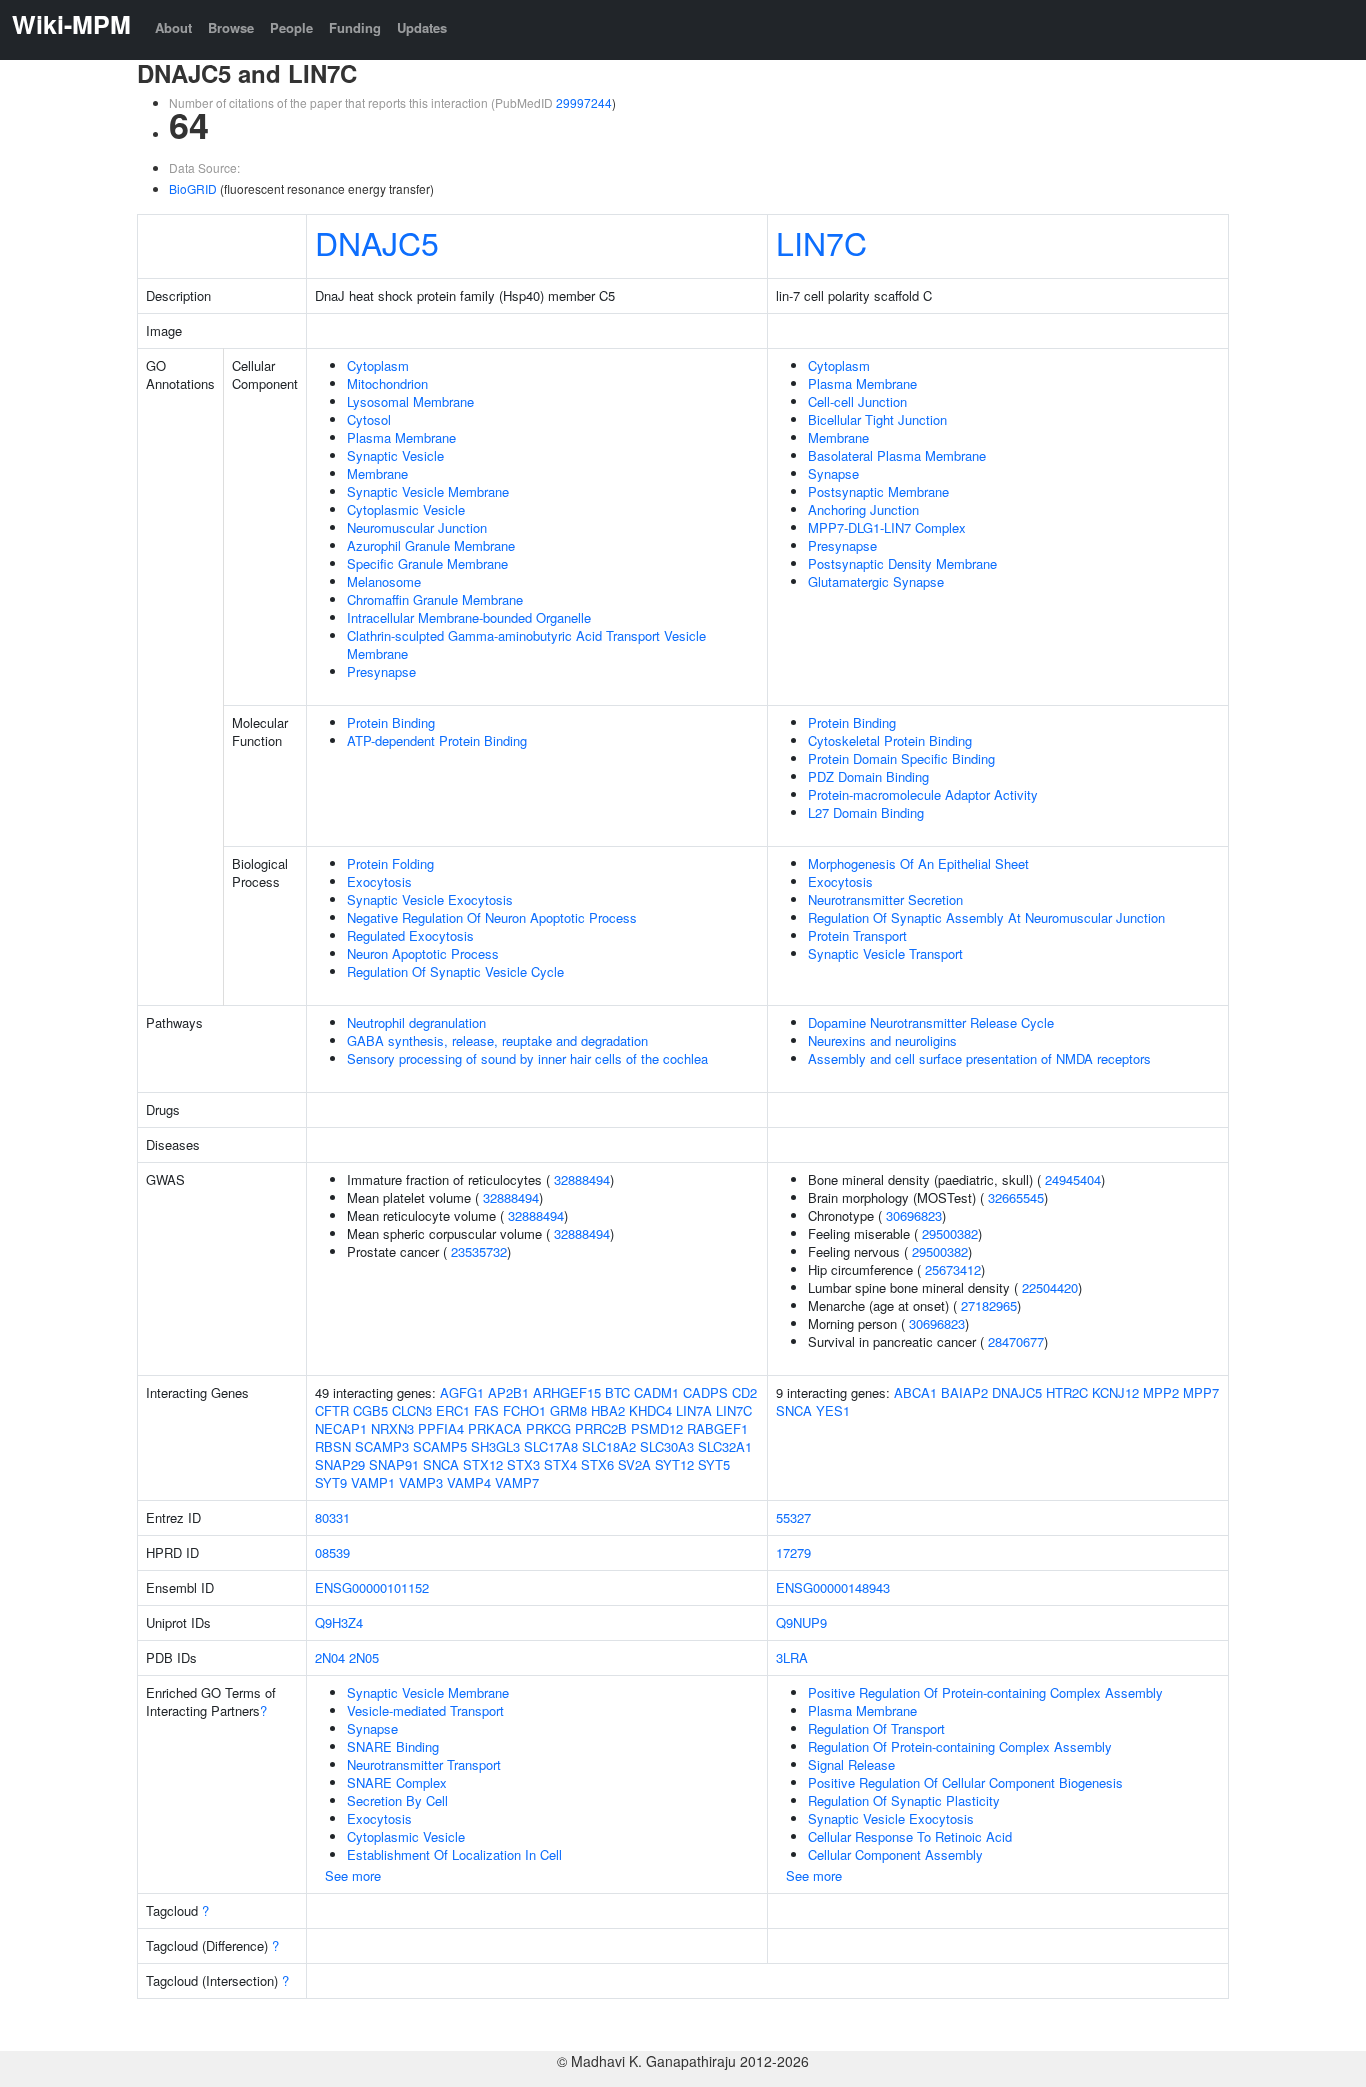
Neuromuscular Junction (417, 527)
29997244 (584, 102)
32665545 (1016, 1197)
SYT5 (714, 1464)
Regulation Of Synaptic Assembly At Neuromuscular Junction (986, 917)
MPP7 (1201, 1392)
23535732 (479, 1251)
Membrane (377, 473)
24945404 (1073, 1179)
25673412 (953, 1269)
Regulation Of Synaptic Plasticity (904, 1800)
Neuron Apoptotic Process (423, 953)
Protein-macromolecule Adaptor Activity (923, 794)
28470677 (1016, 1341)
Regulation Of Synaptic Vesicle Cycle (455, 971)
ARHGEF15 (567, 1392)
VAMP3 (421, 1482)
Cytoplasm (378, 365)
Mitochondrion (387, 383)
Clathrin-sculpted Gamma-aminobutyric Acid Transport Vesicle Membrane (526, 644)
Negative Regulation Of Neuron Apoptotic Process (492, 917)
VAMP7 (517, 1482)
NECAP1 (341, 1428)
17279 (793, 1552)
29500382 (950, 1233)
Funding (355, 27)
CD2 (744, 1392)
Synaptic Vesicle (395, 455)
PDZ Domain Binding (868, 776)
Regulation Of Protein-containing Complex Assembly (960, 1746)
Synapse (833, 473)
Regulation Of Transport (876, 1728)
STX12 (483, 1464)
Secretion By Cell (397, 1800)
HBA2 (608, 1410)
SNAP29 (340, 1464)
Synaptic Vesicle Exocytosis (430, 899)
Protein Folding (390, 863)
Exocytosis (379, 881)
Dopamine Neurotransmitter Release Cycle (931, 1022)
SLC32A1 (725, 1446)
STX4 (560, 1464)
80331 (332, 1517)
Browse (231, 27)
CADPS (705, 1392)
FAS (486, 1410)
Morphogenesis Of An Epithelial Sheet (918, 863)
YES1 (833, 1410)
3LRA (792, 1657)
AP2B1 (508, 1392)
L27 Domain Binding (866, 812)
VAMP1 (373, 1482)
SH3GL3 (495, 1446)
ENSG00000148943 (833, 1587)
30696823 (914, 1215)
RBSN (333, 1446)
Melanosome (384, 581)
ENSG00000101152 (372, 1587)
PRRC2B (601, 1428)
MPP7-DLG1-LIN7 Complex (887, 527)
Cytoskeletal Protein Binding (890, 740)
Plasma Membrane (401, 437)
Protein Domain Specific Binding (901, 758)
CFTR (332, 1410)
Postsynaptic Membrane (878, 491)
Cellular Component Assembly (895, 1854)
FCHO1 (524, 1410)
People (291, 27)
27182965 (989, 1305)
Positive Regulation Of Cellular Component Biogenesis (965, 1782)
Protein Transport (857, 935)
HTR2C (1067, 1392)
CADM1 (656, 1392)
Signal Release (851, 1764)
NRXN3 (392, 1428)
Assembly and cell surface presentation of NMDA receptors (979, 1058)
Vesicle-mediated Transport (425, 1710)
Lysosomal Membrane (410, 401)
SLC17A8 (551, 1446)
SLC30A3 (667, 1446)
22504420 (1050, 1287)
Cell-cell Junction (857, 401)
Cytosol (369, 419)
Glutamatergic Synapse (876, 581)
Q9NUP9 (801, 1622)
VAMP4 (469, 1482)
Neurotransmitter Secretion (885, 899)
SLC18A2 (609, 1446)
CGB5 (370, 1410)
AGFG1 (462, 1392)
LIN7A (694, 1410)
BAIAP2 (964, 1392)
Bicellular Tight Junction (877, 419)
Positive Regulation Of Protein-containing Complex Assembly (985, 1692)
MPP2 (1161, 1392)
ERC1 (453, 1410)
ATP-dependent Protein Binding (437, 740)
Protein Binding (391, 722)
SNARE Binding (393, 1746)
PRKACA (495, 1428)
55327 (793, 1517)
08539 (332, 1552)
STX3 (523, 1464)
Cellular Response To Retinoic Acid (910, 1836)
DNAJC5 (377, 242)
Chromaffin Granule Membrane (435, 599)
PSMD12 (657, 1428)
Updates (422, 27)
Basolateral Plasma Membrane (897, 455)
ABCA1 (915, 1392)
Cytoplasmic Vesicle (406, 509)
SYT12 (674, 1464)
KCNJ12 (1115, 1392)
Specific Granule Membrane (427, 563)
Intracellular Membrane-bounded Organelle (469, 617)
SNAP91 (394, 1464)
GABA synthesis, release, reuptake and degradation (497, 1040)
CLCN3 (412, 1410)
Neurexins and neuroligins (882, 1040)
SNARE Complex (397, 1782)
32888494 (582, 1179)
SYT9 (331, 1482)
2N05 (364, 1657)
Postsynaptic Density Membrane (902, 563)
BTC (617, 1392)
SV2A (634, 1464)
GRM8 (568, 1410)
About (173, 27)
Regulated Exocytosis (410, 935)
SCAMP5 (440, 1446)
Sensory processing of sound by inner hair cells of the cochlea (527, 1058)
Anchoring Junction (863, 509)
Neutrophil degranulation (416, 1022)
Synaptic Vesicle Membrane (428, 491)
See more (353, 1875)
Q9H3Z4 (339, 1622)
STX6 (597, 1464)
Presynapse (381, 671)
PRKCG (548, 1428)
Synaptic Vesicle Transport (885, 953)
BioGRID (193, 188)
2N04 (330, 1657)
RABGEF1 (717, 1428)
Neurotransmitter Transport (424, 1764)
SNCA (441, 1464)
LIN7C (821, 242)
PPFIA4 (441, 1428)
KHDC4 (650, 1410)
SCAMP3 (382, 1446)
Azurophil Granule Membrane (431, 545)
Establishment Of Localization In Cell (454, 1854)
